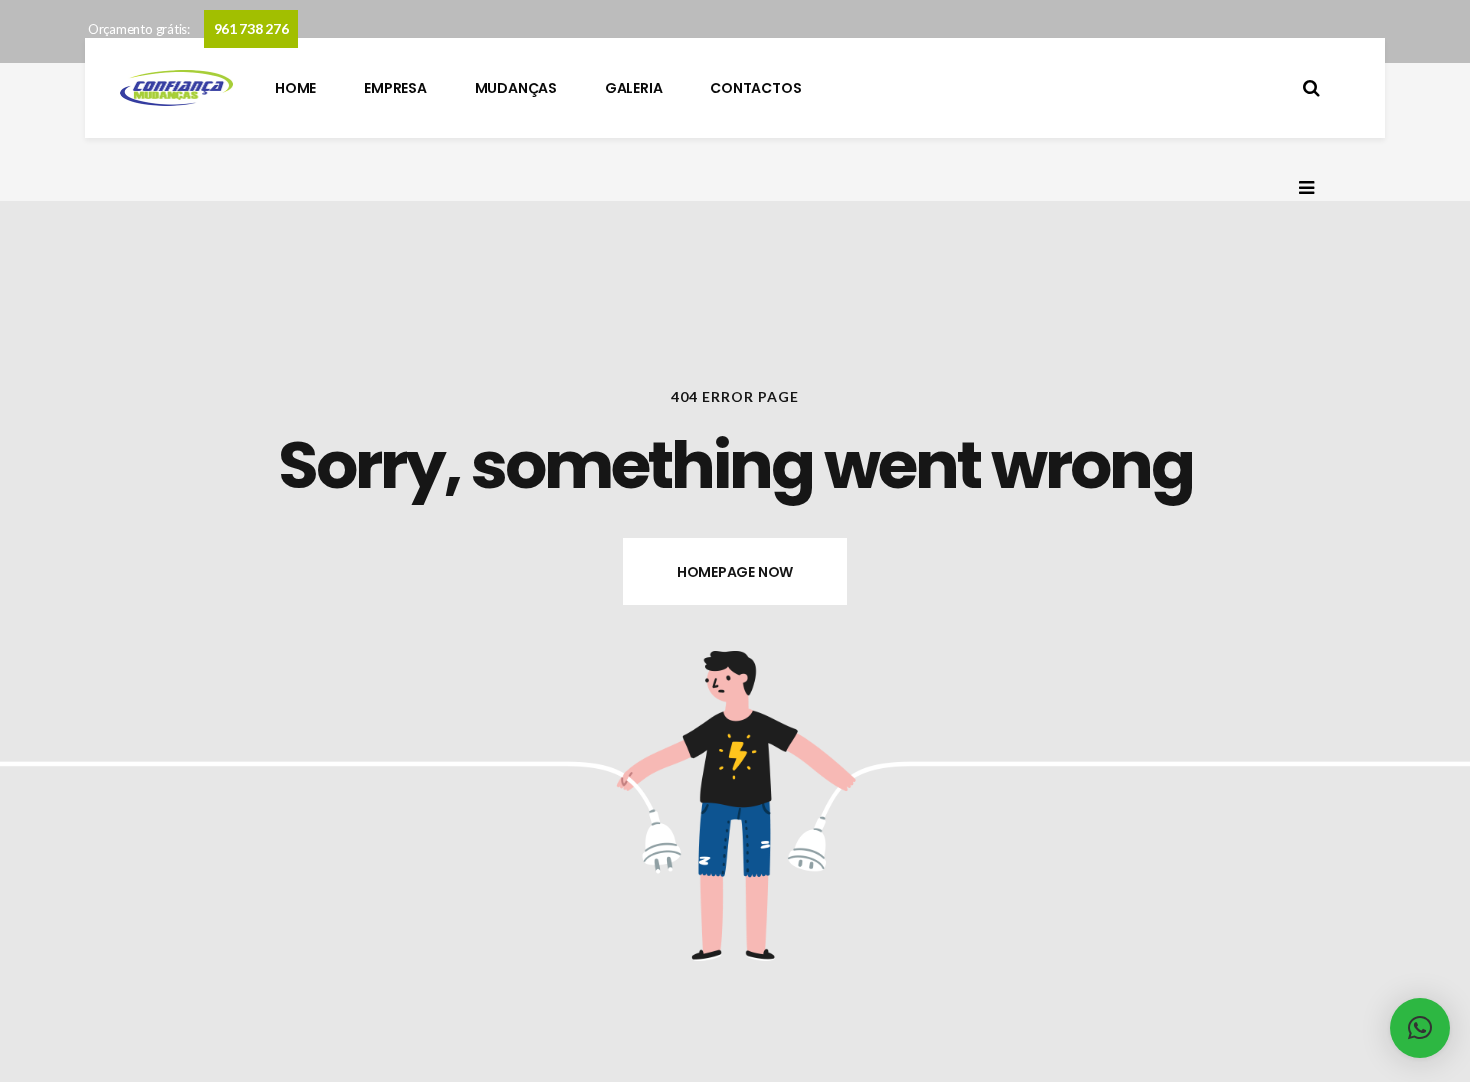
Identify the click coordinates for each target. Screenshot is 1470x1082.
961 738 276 (251, 28)
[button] (1420, 1028)
